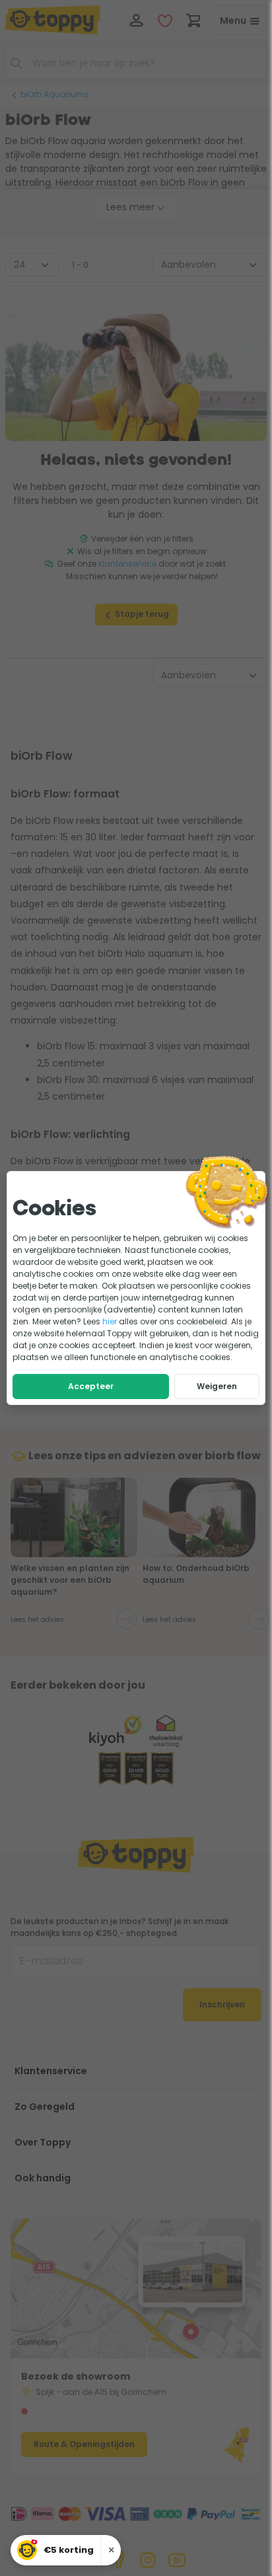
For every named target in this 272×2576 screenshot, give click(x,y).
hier (110, 1321)
